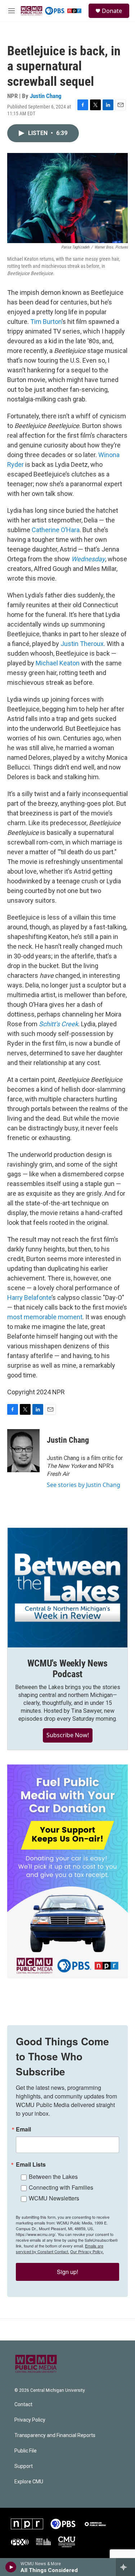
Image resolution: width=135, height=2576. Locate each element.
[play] (11, 2567)
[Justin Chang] (23, 1451)
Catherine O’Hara (56, 530)
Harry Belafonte (29, 1298)
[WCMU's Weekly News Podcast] (67, 1588)
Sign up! (67, 2272)
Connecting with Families (61, 2187)
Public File (26, 2451)
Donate (112, 11)
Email (23, 2129)
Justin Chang (46, 96)
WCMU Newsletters (54, 2198)
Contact (23, 2405)
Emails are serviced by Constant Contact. (60, 2249)
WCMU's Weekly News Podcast (67, 1669)
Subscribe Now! (68, 1735)
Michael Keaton (58, 663)
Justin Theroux (82, 644)
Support (24, 2466)
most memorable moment (45, 1317)
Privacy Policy (30, 2420)
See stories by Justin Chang (84, 1485)
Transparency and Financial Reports (55, 2435)
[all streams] (125, 2567)
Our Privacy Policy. (87, 2251)
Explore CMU (29, 2482)
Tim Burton (46, 322)
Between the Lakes (53, 2177)
